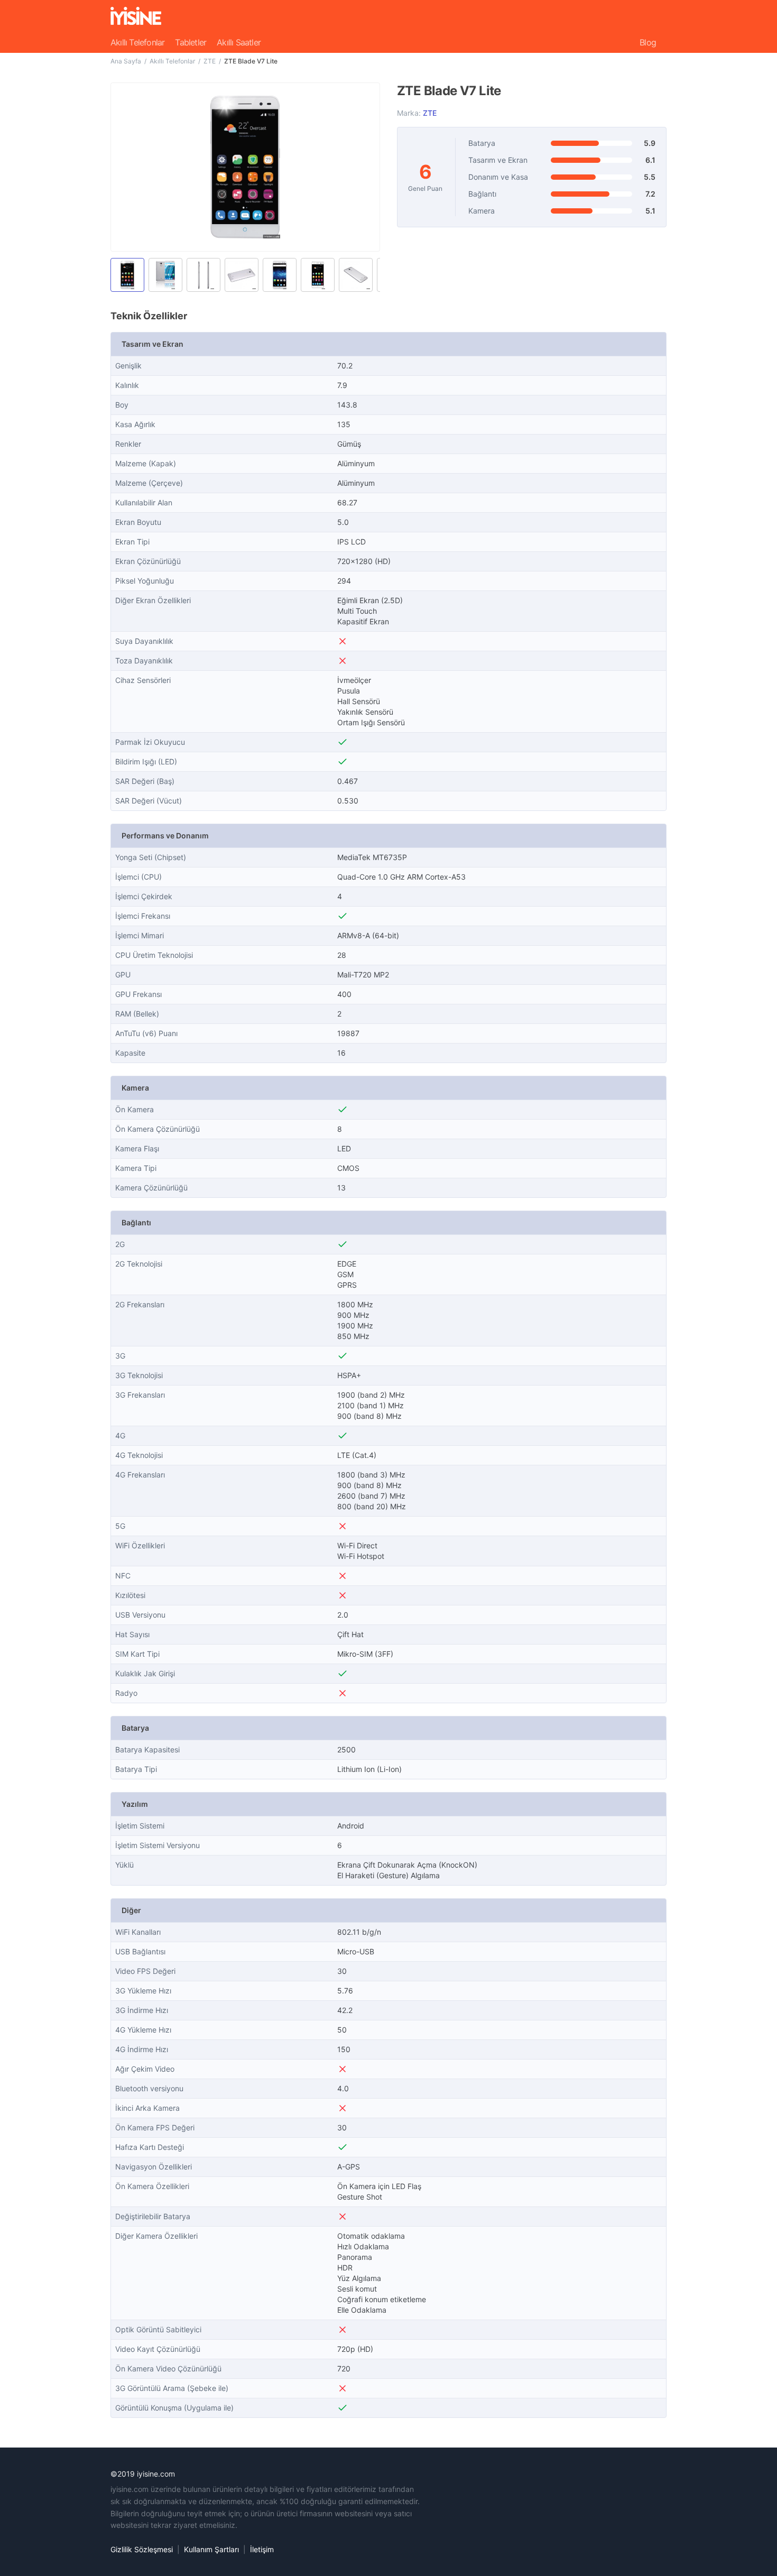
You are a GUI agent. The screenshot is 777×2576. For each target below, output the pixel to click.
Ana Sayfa (126, 61)
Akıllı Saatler (239, 42)
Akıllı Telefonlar (137, 42)
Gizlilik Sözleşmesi (142, 2549)
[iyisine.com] (136, 16)
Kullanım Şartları (211, 2549)
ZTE (210, 61)
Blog (648, 42)
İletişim (262, 2549)
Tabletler (191, 42)
